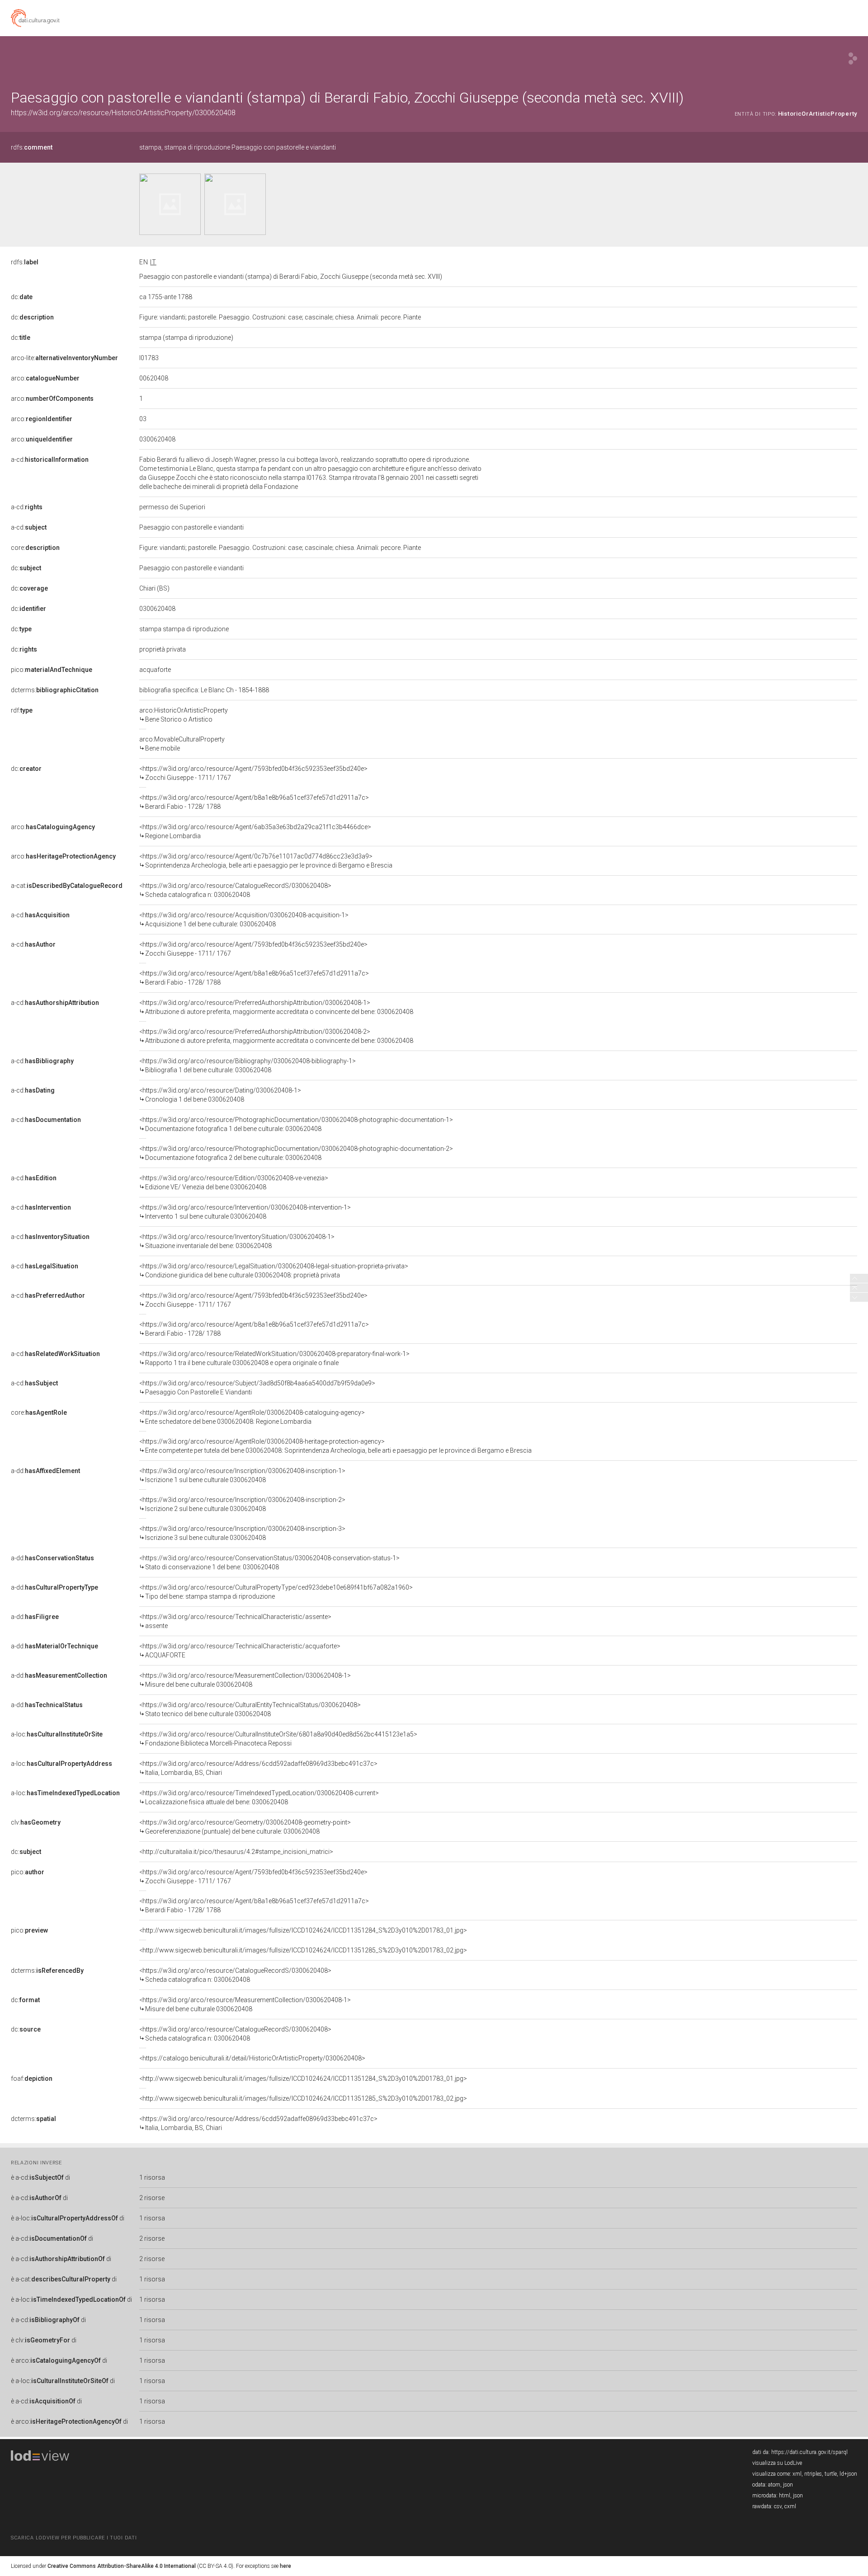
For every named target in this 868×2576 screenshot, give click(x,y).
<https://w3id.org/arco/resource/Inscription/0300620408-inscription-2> (242, 1504)
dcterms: (55, 690)
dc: (22, 297)
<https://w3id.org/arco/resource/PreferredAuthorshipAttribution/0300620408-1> (276, 1007)
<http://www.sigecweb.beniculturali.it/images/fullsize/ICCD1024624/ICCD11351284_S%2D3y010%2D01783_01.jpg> (303, 1930)
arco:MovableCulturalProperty (182, 744)
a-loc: (57, 1734)
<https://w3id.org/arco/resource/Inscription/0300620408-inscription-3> (242, 1533)
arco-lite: (64, 358)
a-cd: (50, 460)
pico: (52, 670)
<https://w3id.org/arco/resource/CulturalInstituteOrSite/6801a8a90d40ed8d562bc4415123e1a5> (278, 1739)
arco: (45, 378)
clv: (36, 1822)
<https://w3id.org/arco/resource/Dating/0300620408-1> (220, 1095)
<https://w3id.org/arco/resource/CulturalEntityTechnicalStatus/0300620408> (250, 1709)
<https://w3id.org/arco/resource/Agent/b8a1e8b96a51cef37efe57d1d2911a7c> (254, 802)
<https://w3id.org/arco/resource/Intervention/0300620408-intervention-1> (245, 1212)
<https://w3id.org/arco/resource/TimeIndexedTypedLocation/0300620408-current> (259, 1797)
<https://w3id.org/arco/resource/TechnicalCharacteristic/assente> (235, 1621)
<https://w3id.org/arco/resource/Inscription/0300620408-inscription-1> (242, 1475)
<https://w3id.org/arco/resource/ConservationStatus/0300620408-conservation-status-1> (269, 1562)
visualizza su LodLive (777, 2463)
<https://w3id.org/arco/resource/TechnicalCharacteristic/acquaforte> (240, 1651)
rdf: (22, 710)
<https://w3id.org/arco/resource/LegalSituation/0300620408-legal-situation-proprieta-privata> (274, 1271)
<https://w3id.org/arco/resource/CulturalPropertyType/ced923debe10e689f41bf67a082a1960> (276, 1592)
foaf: (32, 2079)
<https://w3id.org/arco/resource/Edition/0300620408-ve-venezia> (234, 1182)
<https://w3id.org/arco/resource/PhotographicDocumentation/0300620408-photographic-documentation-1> (296, 1124)
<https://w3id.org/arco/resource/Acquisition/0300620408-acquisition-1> (244, 920)
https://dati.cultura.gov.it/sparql (809, 2452)
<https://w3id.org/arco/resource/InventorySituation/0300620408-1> (237, 1241)
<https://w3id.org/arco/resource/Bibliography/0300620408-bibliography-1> (248, 1065)
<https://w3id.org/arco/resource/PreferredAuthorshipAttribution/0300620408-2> (276, 1036)
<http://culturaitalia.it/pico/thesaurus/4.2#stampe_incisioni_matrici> (236, 1852)
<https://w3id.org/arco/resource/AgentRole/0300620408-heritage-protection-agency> (335, 1446)
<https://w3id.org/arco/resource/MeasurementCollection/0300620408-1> (245, 1680)
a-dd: (45, 1471)
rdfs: (32, 147)
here (285, 2566)
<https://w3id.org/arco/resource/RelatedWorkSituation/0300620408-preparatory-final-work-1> (274, 1358)
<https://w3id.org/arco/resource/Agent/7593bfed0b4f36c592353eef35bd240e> (253, 773)
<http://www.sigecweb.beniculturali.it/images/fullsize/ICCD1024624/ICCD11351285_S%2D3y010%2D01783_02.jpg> (303, 1950)
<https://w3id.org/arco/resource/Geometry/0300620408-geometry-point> (245, 1827)
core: (35, 548)
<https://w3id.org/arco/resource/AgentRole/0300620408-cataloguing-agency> (252, 1417)
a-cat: (67, 886)
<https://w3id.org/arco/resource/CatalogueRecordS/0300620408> (235, 890)
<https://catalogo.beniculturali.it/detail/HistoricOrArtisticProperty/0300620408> (252, 2058)
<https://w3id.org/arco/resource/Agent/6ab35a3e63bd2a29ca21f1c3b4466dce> (255, 831)
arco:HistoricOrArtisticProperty (184, 715)
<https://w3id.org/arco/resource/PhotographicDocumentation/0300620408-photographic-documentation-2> (296, 1153)
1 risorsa (152, 2177)
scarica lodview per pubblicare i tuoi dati (74, 2538)
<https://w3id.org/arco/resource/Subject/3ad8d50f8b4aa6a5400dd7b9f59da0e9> (257, 1388)
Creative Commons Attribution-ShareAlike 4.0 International (122, 2566)
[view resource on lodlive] (853, 59)
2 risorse (152, 2198)
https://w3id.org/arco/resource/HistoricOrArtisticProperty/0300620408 (123, 113)
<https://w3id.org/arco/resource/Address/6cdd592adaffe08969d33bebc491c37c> (258, 1768)
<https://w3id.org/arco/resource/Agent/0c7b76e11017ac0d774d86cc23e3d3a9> (266, 861)
